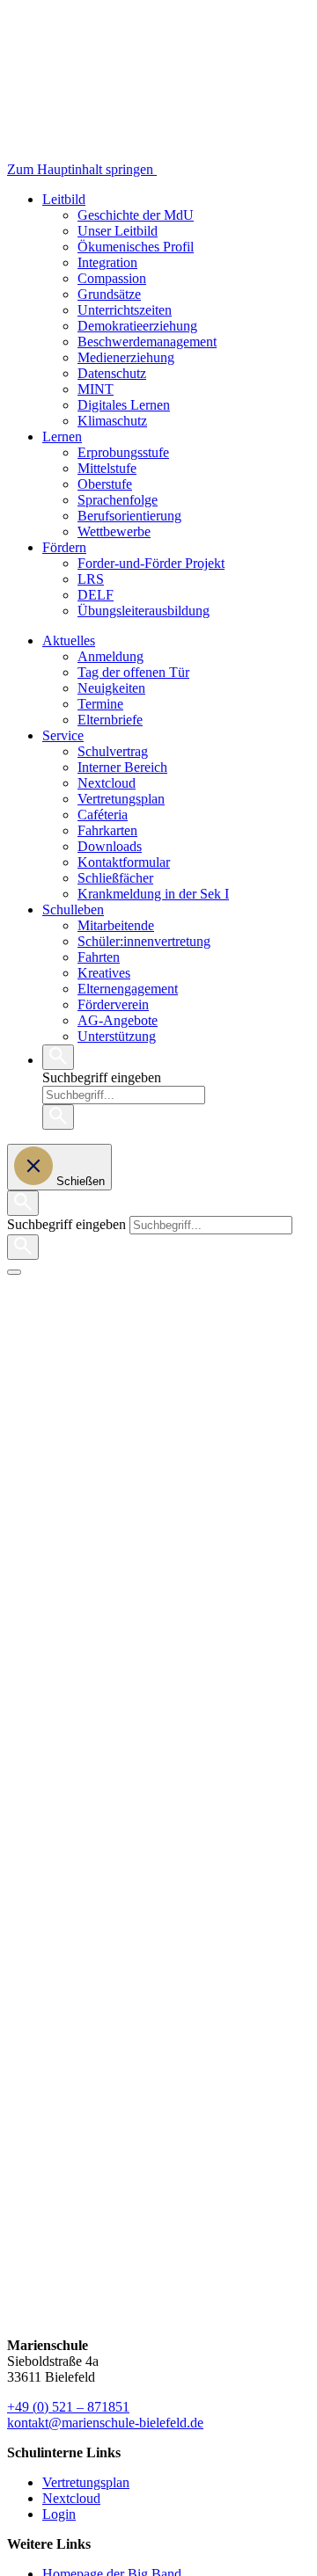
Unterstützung (117, 1036)
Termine (100, 704)
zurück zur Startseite (63, 1366)
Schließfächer (115, 878)
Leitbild (64, 199)
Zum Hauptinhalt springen (82, 169)
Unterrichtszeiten (125, 310)
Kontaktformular (124, 862)
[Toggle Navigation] (14, 1272)
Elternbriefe (110, 720)
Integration (107, 262)
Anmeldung (111, 656)
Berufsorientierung (129, 516)
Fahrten (99, 957)
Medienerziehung (126, 357)
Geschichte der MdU (136, 215)
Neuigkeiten (111, 688)
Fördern (64, 547)
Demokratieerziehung (137, 326)
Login (59, 2514)
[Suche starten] (58, 1117)
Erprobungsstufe (123, 452)
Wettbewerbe (114, 531)
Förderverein (113, 1004)
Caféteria (103, 815)
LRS (91, 579)
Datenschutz (112, 373)
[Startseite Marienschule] (228, 169)
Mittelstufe (107, 468)
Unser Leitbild (118, 231)
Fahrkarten (107, 830)
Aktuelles (69, 640)
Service (63, 735)
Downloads (110, 846)
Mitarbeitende (116, 925)
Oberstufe (105, 484)
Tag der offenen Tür (133, 672)
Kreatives (104, 973)
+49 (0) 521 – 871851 (68, 2407)
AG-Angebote (118, 1020)
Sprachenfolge (118, 500)
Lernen (62, 437)
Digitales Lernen (124, 405)
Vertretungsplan (121, 799)
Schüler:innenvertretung (144, 941)
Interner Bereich (122, 767)
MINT (96, 389)
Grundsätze (109, 294)
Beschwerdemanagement (147, 342)
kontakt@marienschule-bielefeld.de (105, 2423)
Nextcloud (107, 783)
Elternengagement (128, 989)
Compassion (112, 278)
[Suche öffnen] (58, 1057)
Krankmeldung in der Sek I (153, 894)
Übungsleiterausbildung (144, 611)
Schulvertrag (113, 751)
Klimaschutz (112, 421)
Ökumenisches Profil (136, 247)
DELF (96, 595)
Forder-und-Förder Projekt (151, 563)
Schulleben (73, 910)
